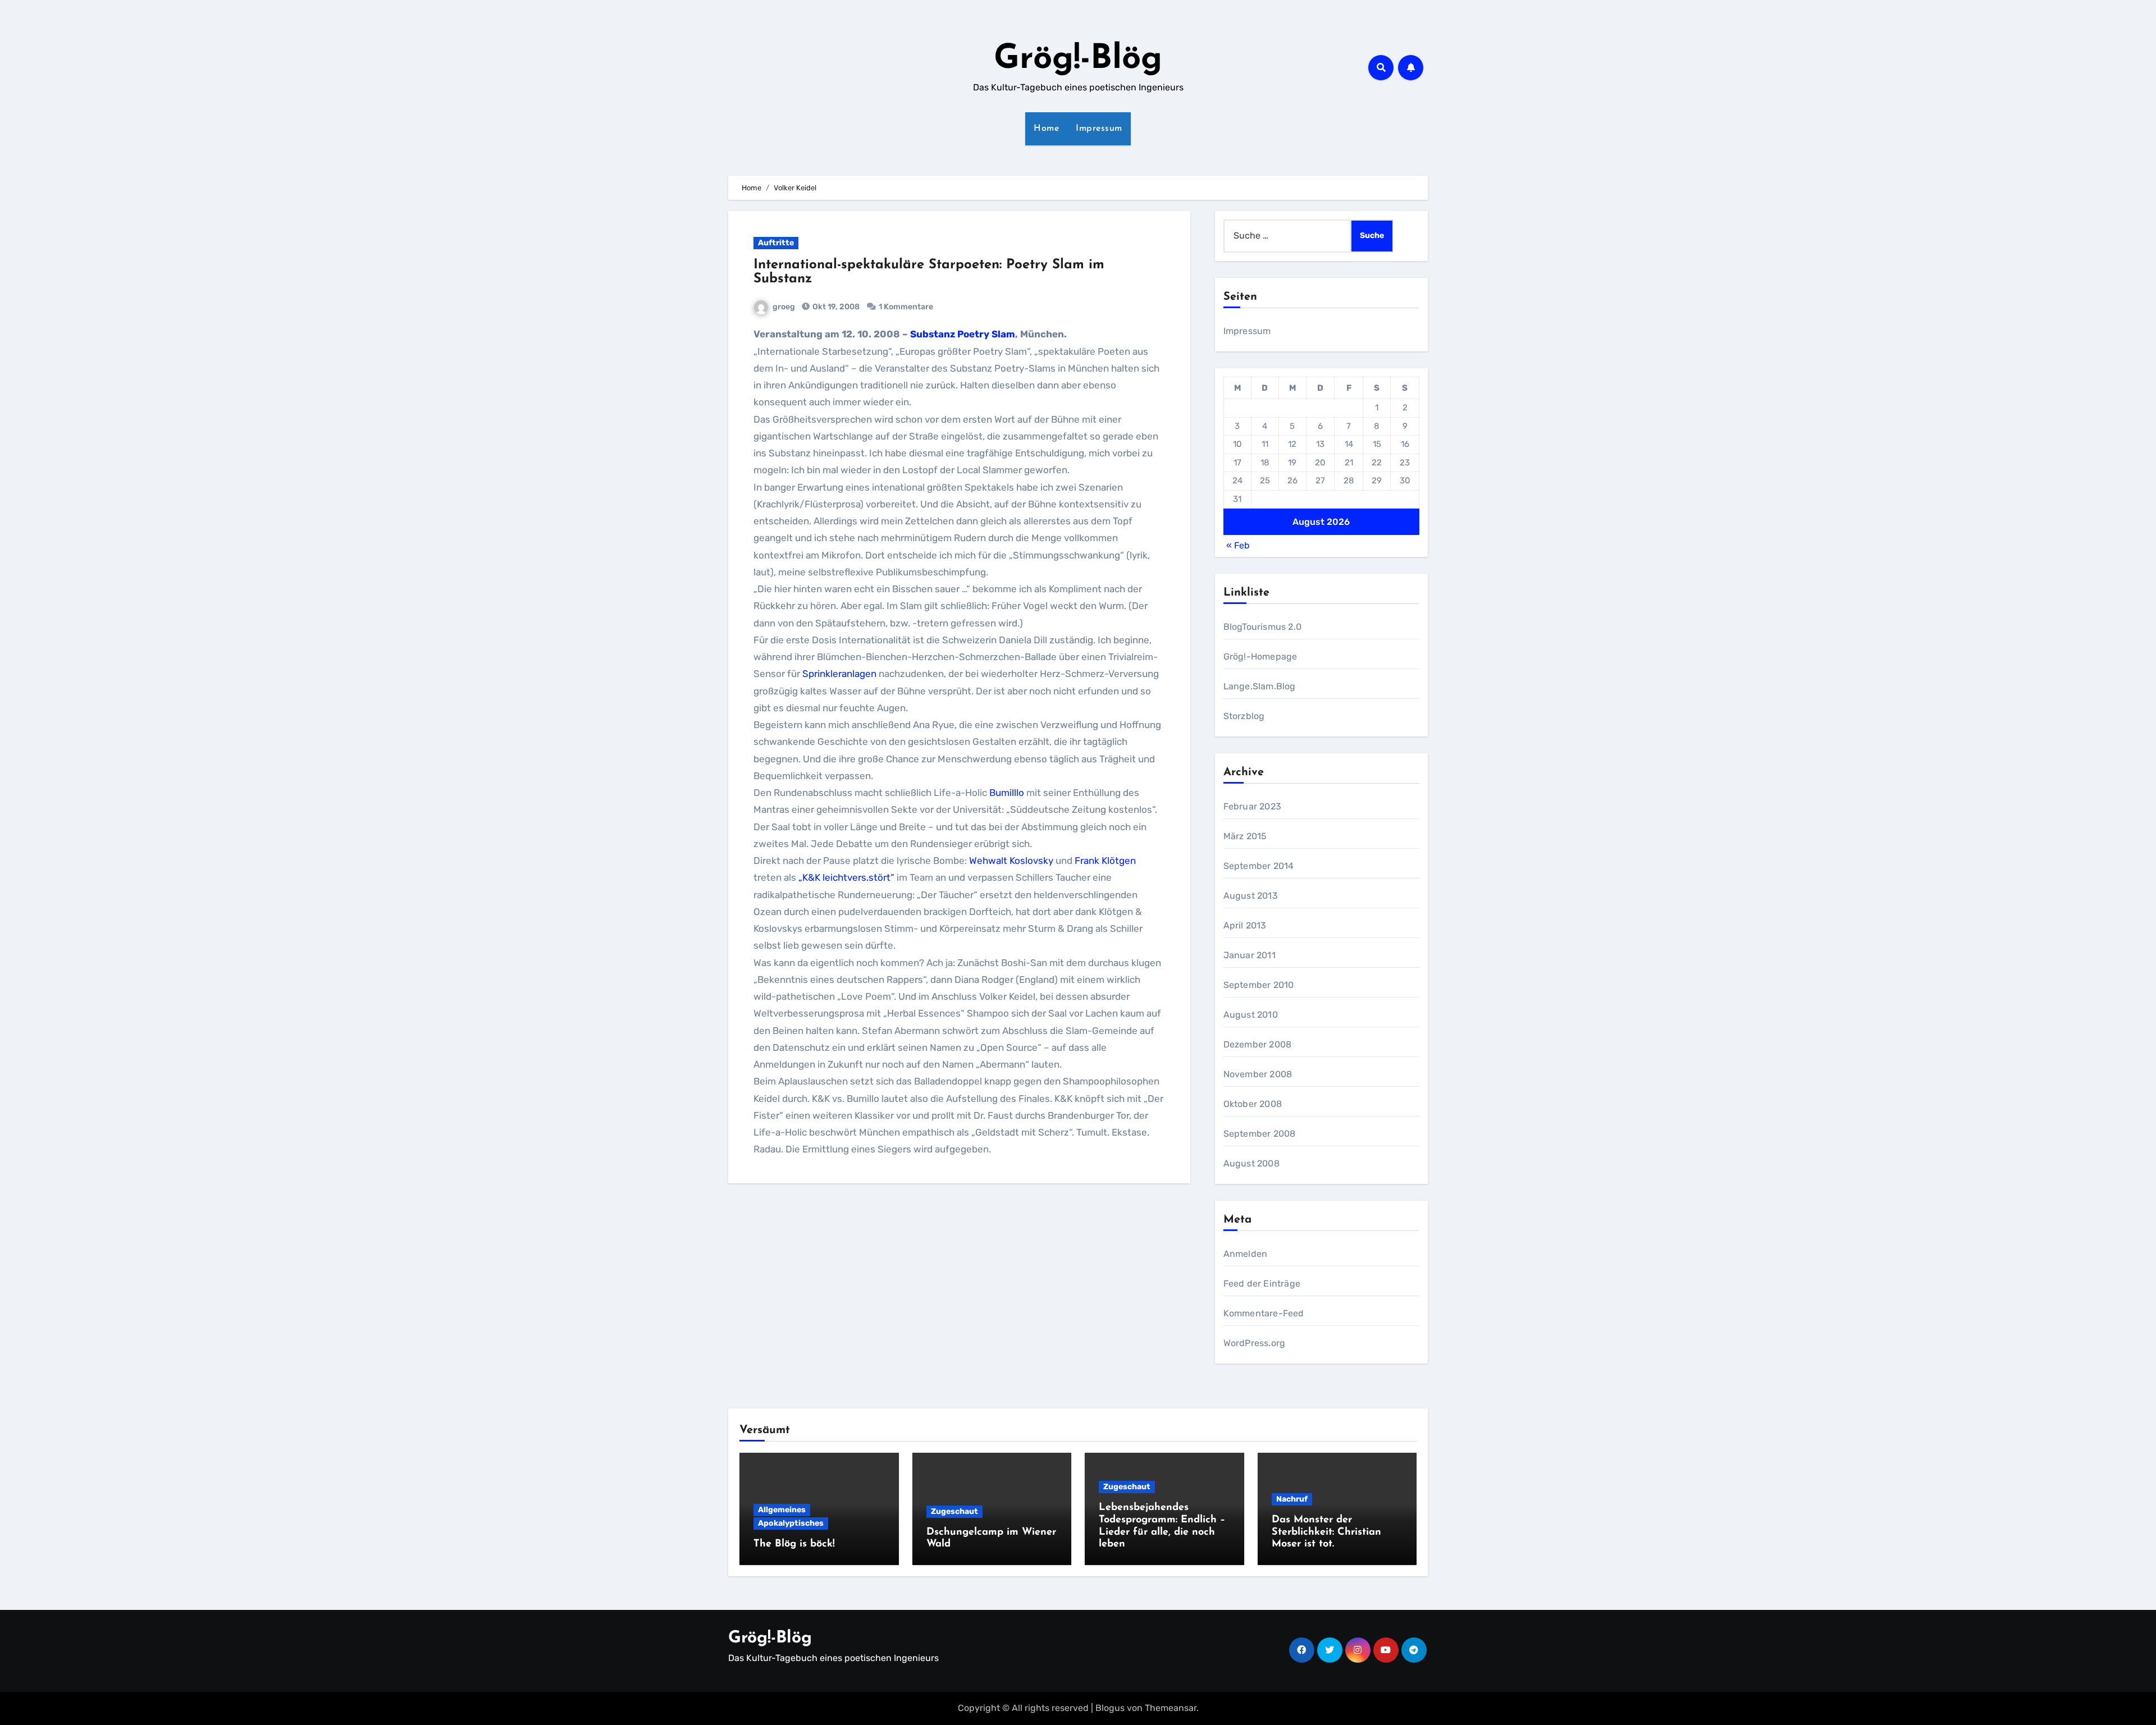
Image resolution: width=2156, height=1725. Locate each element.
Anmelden (1246, 1254)
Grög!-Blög (1078, 60)
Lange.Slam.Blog (1260, 686)
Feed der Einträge (1262, 1284)
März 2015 (1245, 836)
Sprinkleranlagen (839, 674)
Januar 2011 (1250, 955)
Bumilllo (1007, 793)
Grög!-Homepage (1260, 656)
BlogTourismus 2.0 (1262, 627)
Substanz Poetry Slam (963, 334)
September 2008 (1260, 1134)
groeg (784, 307)
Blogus (1110, 1708)
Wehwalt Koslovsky (1011, 861)
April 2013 (1245, 925)
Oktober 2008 (1253, 1104)
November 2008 (1258, 1074)
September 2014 (1259, 866)
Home (1046, 129)
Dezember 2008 (1258, 1044)
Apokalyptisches (791, 1523)
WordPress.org (1255, 1343)
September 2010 (1259, 985)
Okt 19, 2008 (835, 307)
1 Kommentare (906, 307)
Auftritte (776, 243)
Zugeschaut (954, 1511)
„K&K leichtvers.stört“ (846, 877)
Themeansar (1171, 1708)
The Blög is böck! (794, 1544)
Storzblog (1244, 716)
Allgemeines (782, 1510)
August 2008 (1251, 1163)
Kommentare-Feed (1264, 1313)
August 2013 (1251, 896)
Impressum (1099, 129)
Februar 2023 (1252, 806)
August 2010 (1251, 1015)
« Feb (1238, 545)
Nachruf (1292, 1499)
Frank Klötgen (1105, 861)
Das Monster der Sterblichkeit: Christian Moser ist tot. (1326, 1532)
